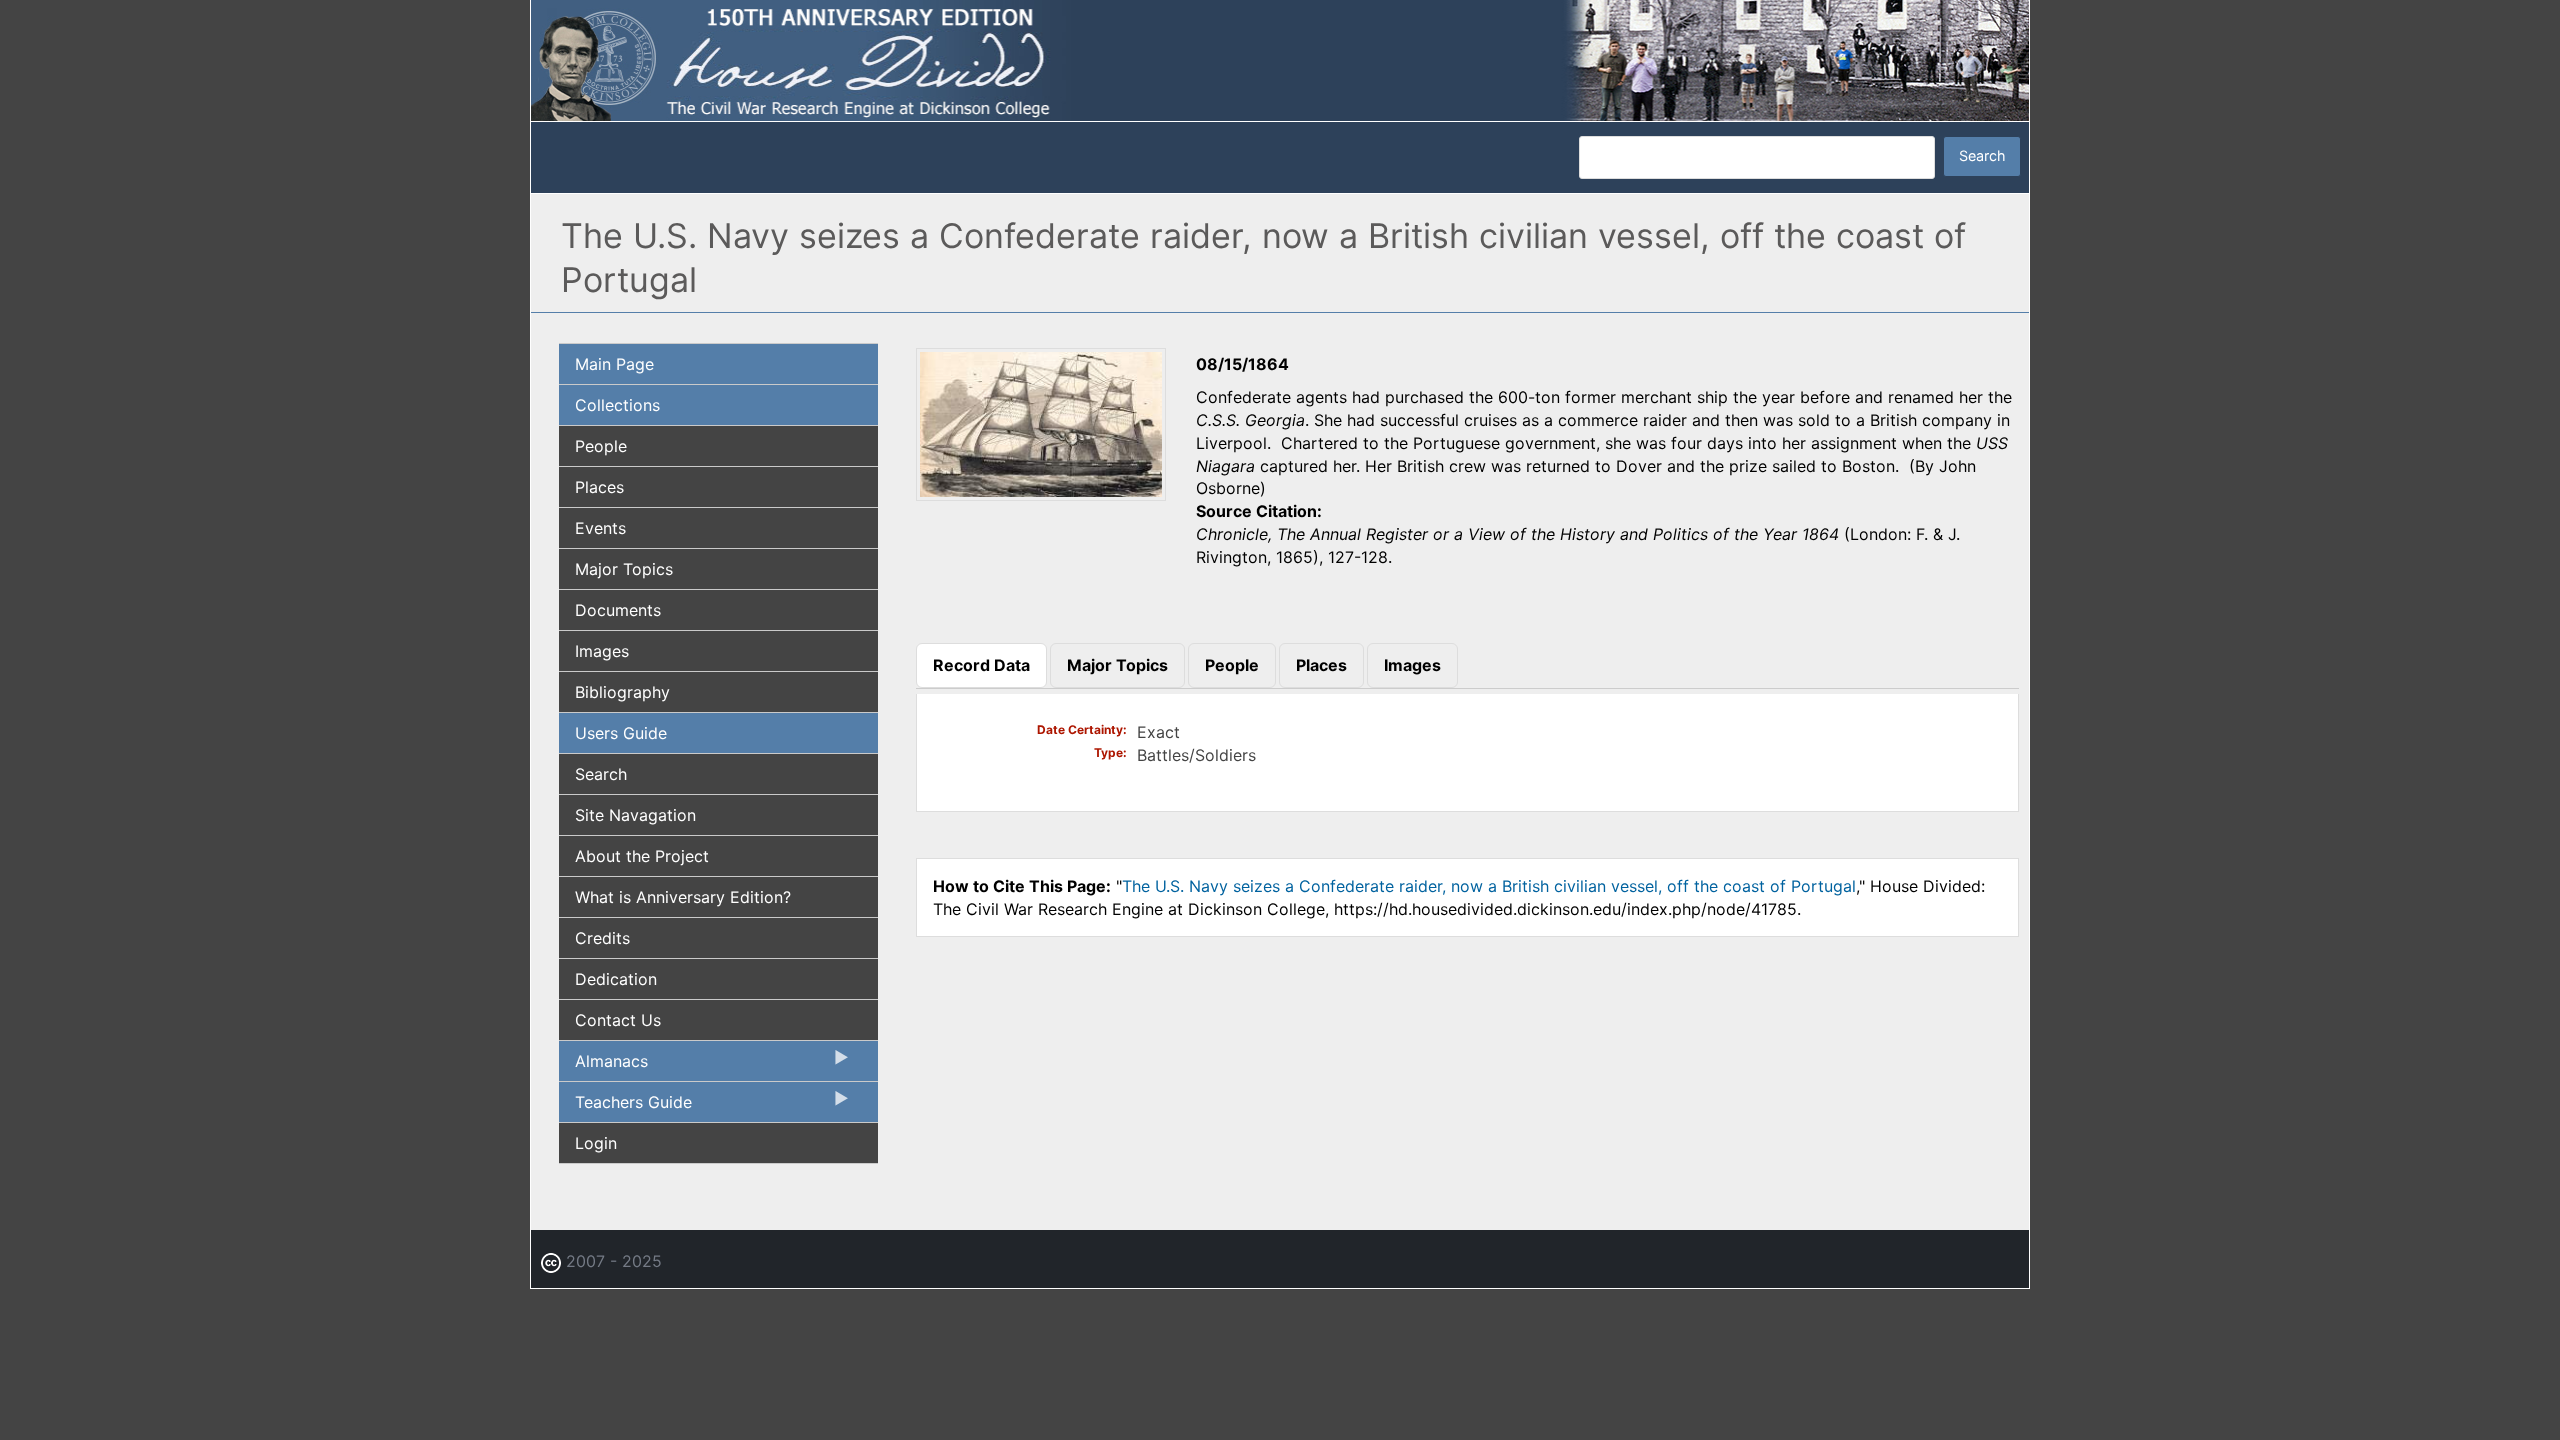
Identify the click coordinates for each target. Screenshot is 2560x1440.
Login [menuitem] (596, 1143)
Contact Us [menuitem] (618, 1020)
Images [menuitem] (602, 651)
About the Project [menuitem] (642, 856)
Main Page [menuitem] (614, 364)
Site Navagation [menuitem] (635, 815)
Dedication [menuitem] (616, 979)
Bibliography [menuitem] (622, 692)
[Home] (1280, 59)
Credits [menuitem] (602, 938)
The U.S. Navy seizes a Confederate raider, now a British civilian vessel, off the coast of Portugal (1489, 886)
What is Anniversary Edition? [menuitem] (683, 897)
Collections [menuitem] (617, 405)
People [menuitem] (601, 446)
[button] (1041, 494)
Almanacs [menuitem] (603, 1066)
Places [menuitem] (599, 487)
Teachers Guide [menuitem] (625, 1107)
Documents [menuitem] (618, 610)
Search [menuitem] (601, 774)
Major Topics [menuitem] (624, 569)
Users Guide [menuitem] (621, 733)
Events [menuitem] (600, 528)
